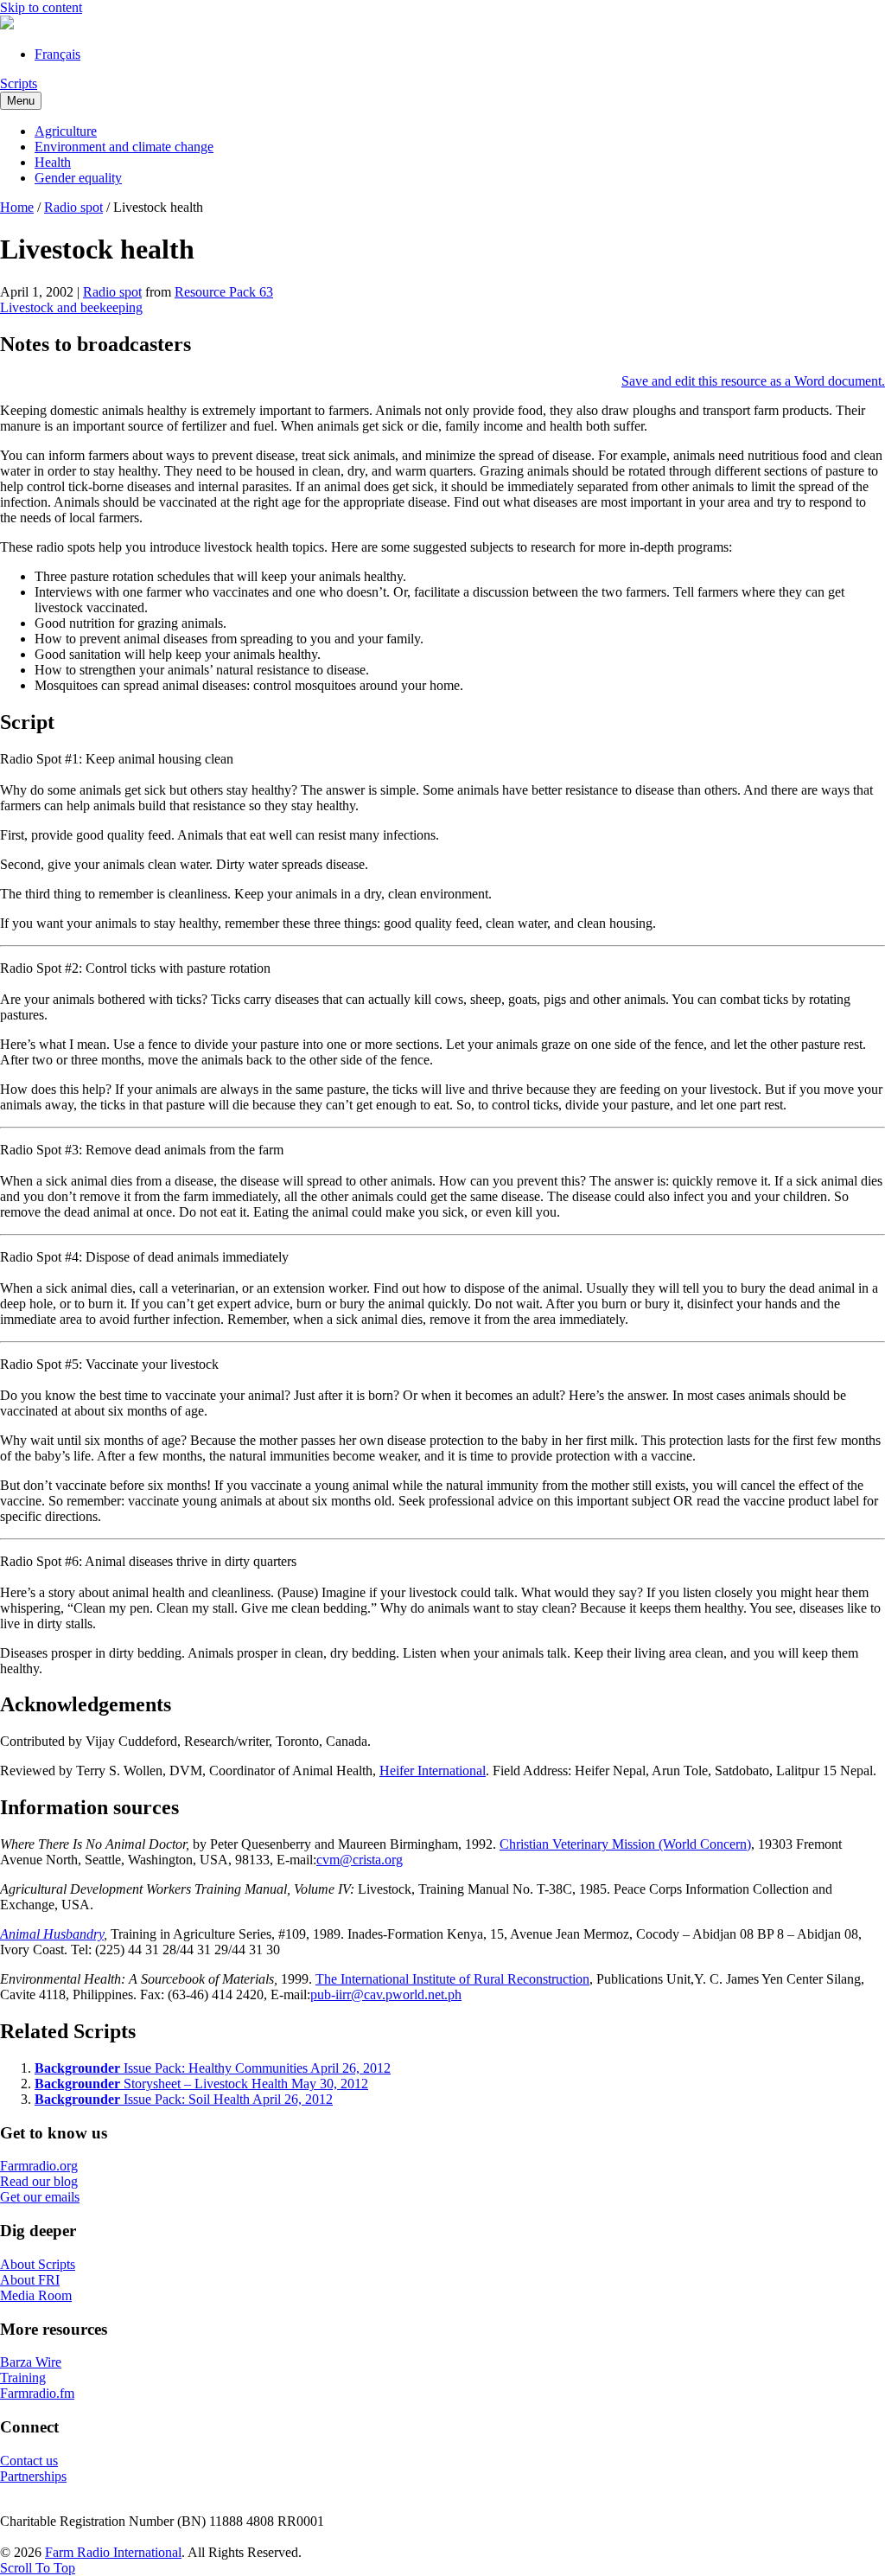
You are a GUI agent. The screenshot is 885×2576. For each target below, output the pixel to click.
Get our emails (40, 2197)
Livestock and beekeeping (71, 307)
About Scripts (38, 2264)
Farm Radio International (113, 2552)
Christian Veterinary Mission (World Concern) (625, 1844)
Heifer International (433, 1771)
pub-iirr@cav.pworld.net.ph (386, 1994)
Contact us (29, 2461)
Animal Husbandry (52, 1934)
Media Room (36, 2295)
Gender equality (78, 178)
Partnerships (33, 2476)
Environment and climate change (124, 147)
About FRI (30, 2280)
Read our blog (39, 2181)
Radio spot (73, 207)
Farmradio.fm (37, 2393)
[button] (38, 2568)
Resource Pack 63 (224, 292)
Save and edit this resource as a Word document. (753, 381)
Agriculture (66, 131)
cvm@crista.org (360, 1860)
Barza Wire (31, 2362)
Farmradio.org (39, 2166)
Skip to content (41, 7)
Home (17, 207)
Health (53, 162)
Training (23, 2378)
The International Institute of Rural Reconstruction (452, 1979)
